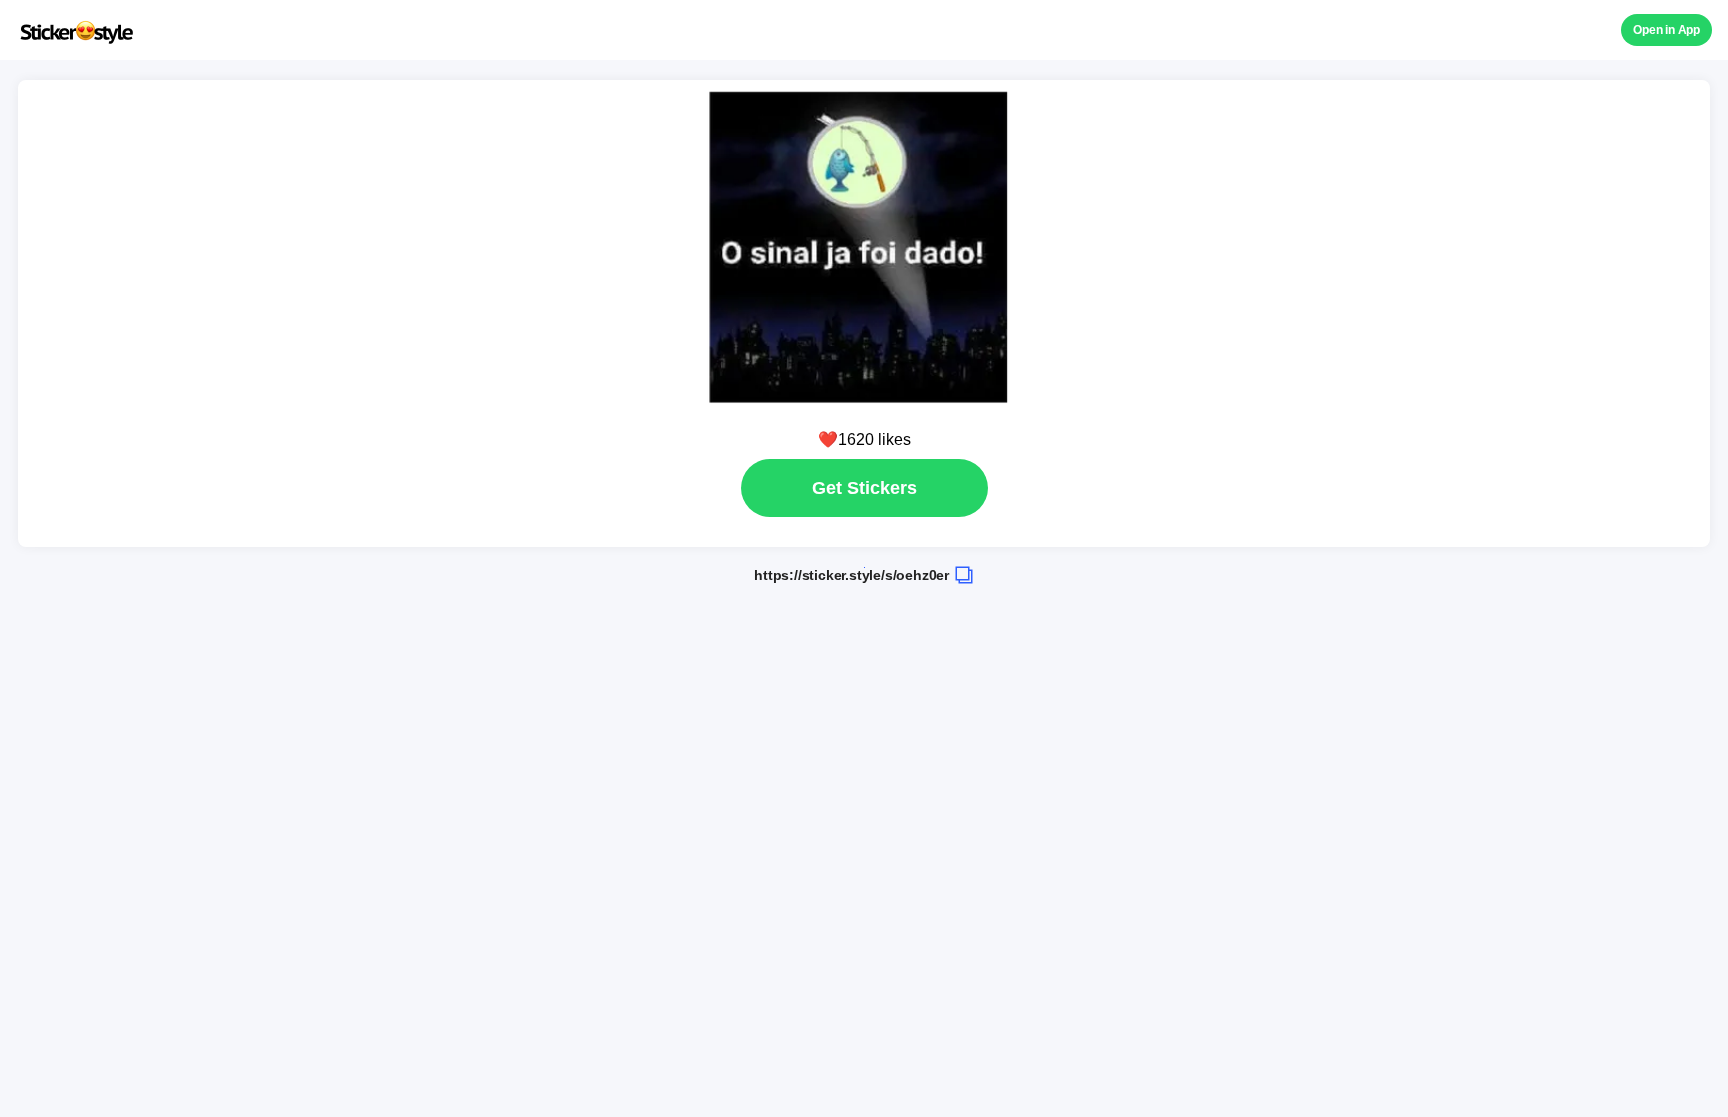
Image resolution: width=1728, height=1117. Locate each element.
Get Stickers (864, 488)
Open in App (1666, 30)
